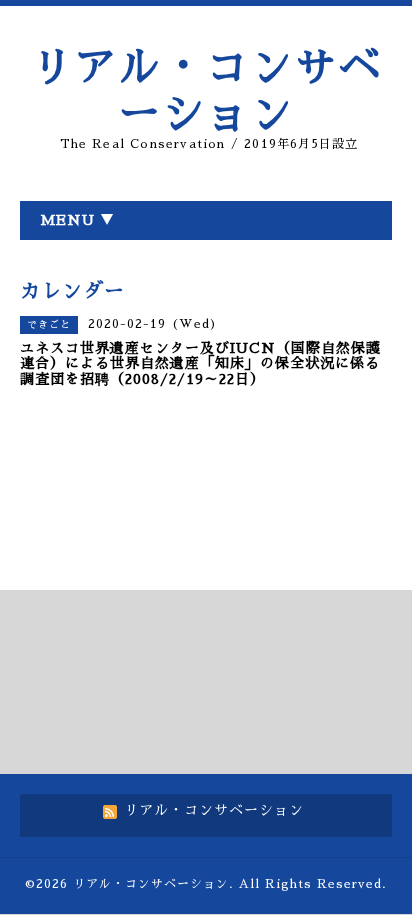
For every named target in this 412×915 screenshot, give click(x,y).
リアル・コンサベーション (151, 884)
